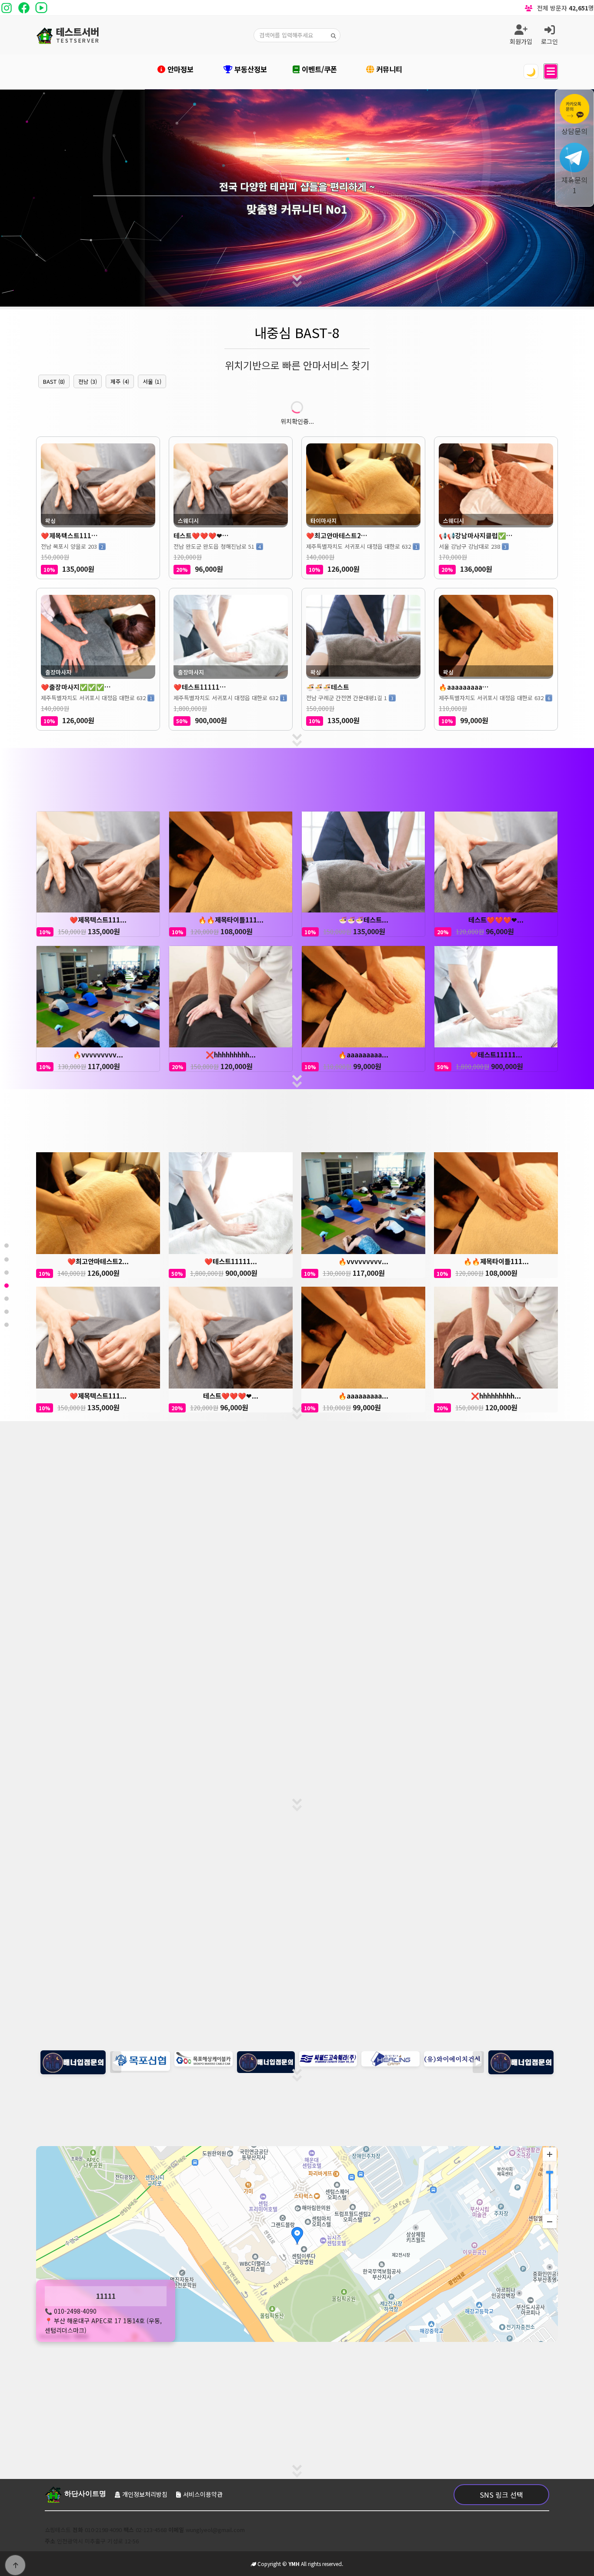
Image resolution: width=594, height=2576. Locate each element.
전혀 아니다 (373, 1780)
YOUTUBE (252, 2389)
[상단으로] (15, 2565)
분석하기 (297, 1675)
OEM (350, 2389)
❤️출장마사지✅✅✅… (76, 687)
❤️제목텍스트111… (69, 535)
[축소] (550, 2221)
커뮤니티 (388, 69)
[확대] (550, 2154)
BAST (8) (54, 381)
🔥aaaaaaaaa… (464, 687)
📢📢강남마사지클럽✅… (476, 535)
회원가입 (521, 41)
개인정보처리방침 (145, 2494)
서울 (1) (152, 381)
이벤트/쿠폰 (318, 69)
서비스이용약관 (203, 2494)
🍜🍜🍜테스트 (328, 687)
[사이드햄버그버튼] (551, 71)
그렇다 (273, 1780)
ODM (318, 2389)
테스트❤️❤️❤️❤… (201, 535)
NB (288, 2389)
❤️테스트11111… (200, 687)
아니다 (321, 1780)
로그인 (549, 41)
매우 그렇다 (221, 1780)
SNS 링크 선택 (501, 2495)
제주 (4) (120, 381)
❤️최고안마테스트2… (337, 535)
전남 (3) (88, 381)
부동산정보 (250, 69)
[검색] (334, 35)
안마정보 (179, 69)
